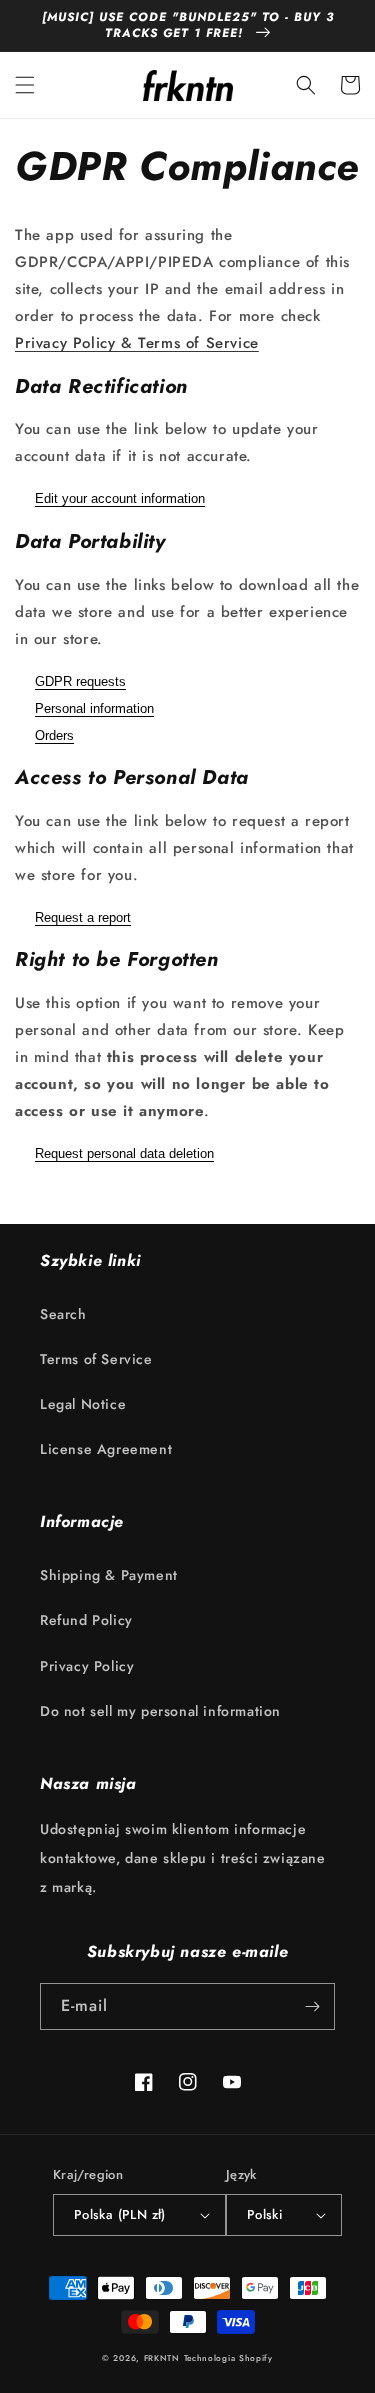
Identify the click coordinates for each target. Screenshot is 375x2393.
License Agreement (106, 1449)
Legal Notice (83, 1404)
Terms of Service (96, 1359)
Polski (264, 2214)
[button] (25, 85)
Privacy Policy (87, 1666)
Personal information (94, 708)
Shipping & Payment (109, 1575)
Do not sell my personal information (160, 1711)
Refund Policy (86, 1620)
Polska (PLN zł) (120, 2214)
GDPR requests (80, 681)
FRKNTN (162, 2358)
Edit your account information (120, 498)
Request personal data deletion (124, 1153)
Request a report (83, 917)
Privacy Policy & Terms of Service (137, 343)
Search (63, 1314)
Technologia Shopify (228, 2358)
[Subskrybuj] (312, 2006)
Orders (54, 735)
